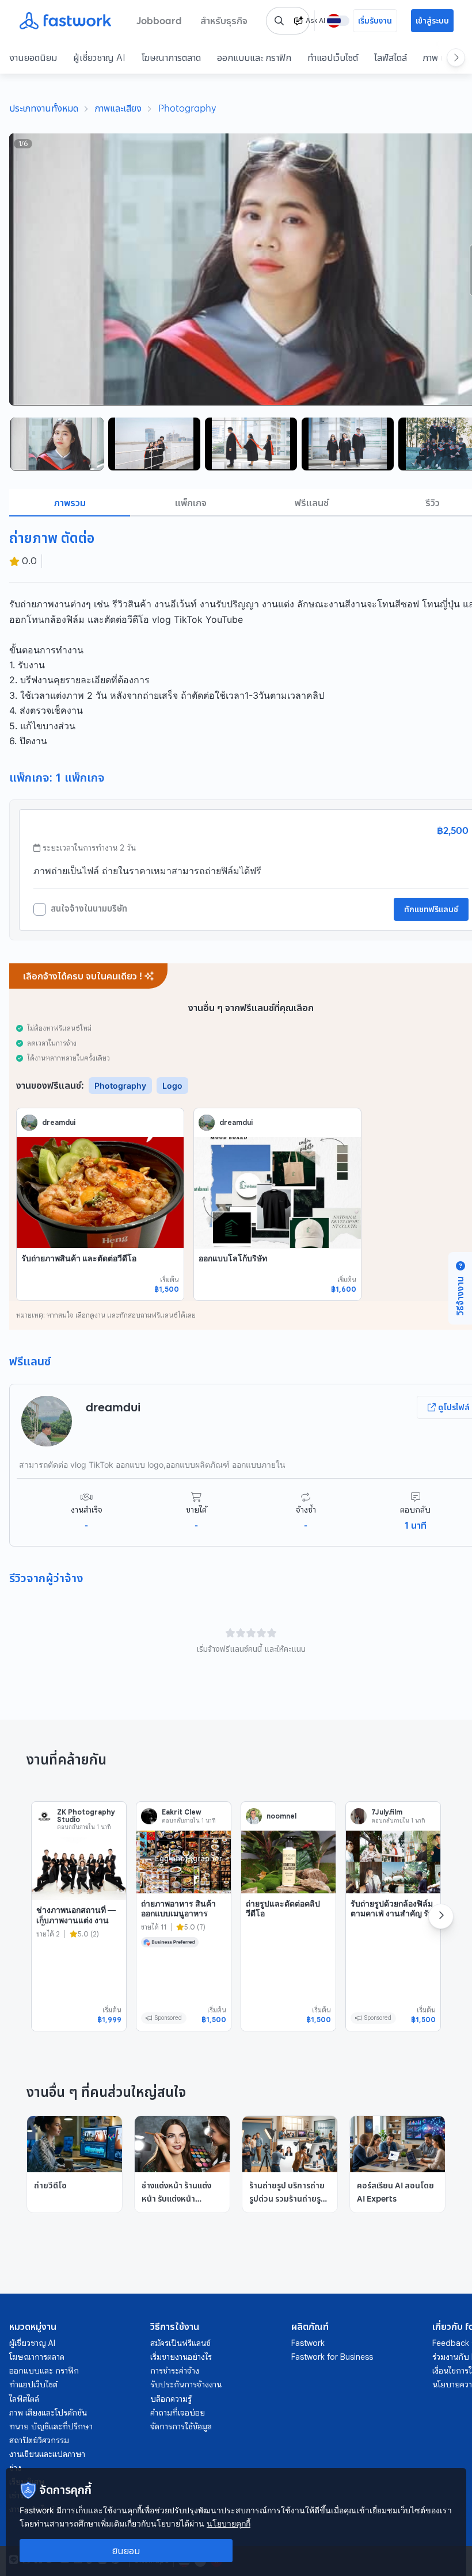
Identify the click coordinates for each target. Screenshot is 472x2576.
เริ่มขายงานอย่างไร (181, 2357)
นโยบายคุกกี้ (229, 2523)
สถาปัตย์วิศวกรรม (39, 2440)
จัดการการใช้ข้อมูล (181, 2426)
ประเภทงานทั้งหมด (44, 108)
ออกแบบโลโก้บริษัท (233, 1258)
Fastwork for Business (332, 2357)
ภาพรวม (70, 503)
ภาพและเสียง (118, 108)
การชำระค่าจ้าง (175, 2371)
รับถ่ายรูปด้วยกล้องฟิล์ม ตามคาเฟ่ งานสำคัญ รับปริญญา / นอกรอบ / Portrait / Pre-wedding (392, 1924)
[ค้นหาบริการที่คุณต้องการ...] (279, 21)
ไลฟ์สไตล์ (391, 58)
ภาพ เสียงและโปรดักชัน (48, 2413)
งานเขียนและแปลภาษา (47, 2454)
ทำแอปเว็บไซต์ (333, 58)
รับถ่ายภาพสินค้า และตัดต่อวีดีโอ (79, 1258)
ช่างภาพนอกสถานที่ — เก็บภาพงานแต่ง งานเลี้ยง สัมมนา (76, 1920)
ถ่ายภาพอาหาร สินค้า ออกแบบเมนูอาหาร (178, 1909)
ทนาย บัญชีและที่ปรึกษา (51, 2426)
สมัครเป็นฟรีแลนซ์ (180, 2343)
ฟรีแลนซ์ (312, 503)
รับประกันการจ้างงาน (186, 2384)
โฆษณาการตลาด (171, 58)
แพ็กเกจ (191, 503)
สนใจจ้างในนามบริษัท (89, 909)
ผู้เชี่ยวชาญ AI (99, 58)
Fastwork (308, 2343)
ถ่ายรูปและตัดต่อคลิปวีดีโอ (283, 1909)
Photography (187, 108)
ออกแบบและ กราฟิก (254, 58)
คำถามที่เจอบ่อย (178, 2413)
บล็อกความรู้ (171, 2399)
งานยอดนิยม (33, 58)
